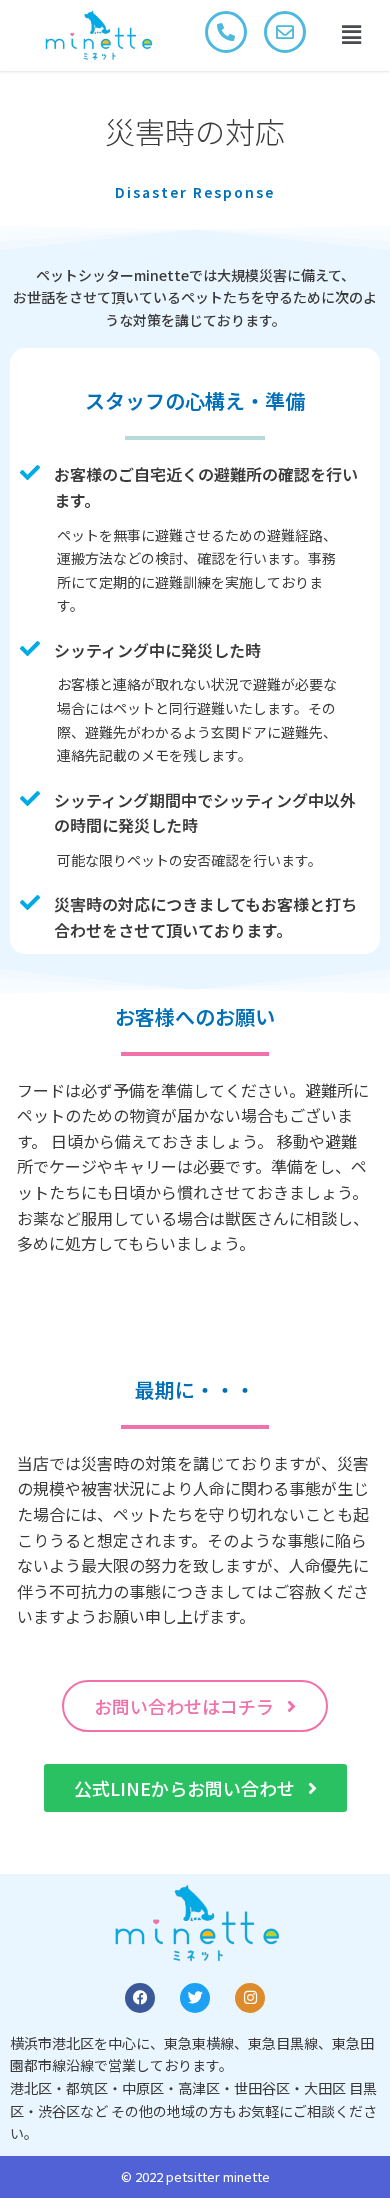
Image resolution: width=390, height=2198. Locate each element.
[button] (351, 35)
